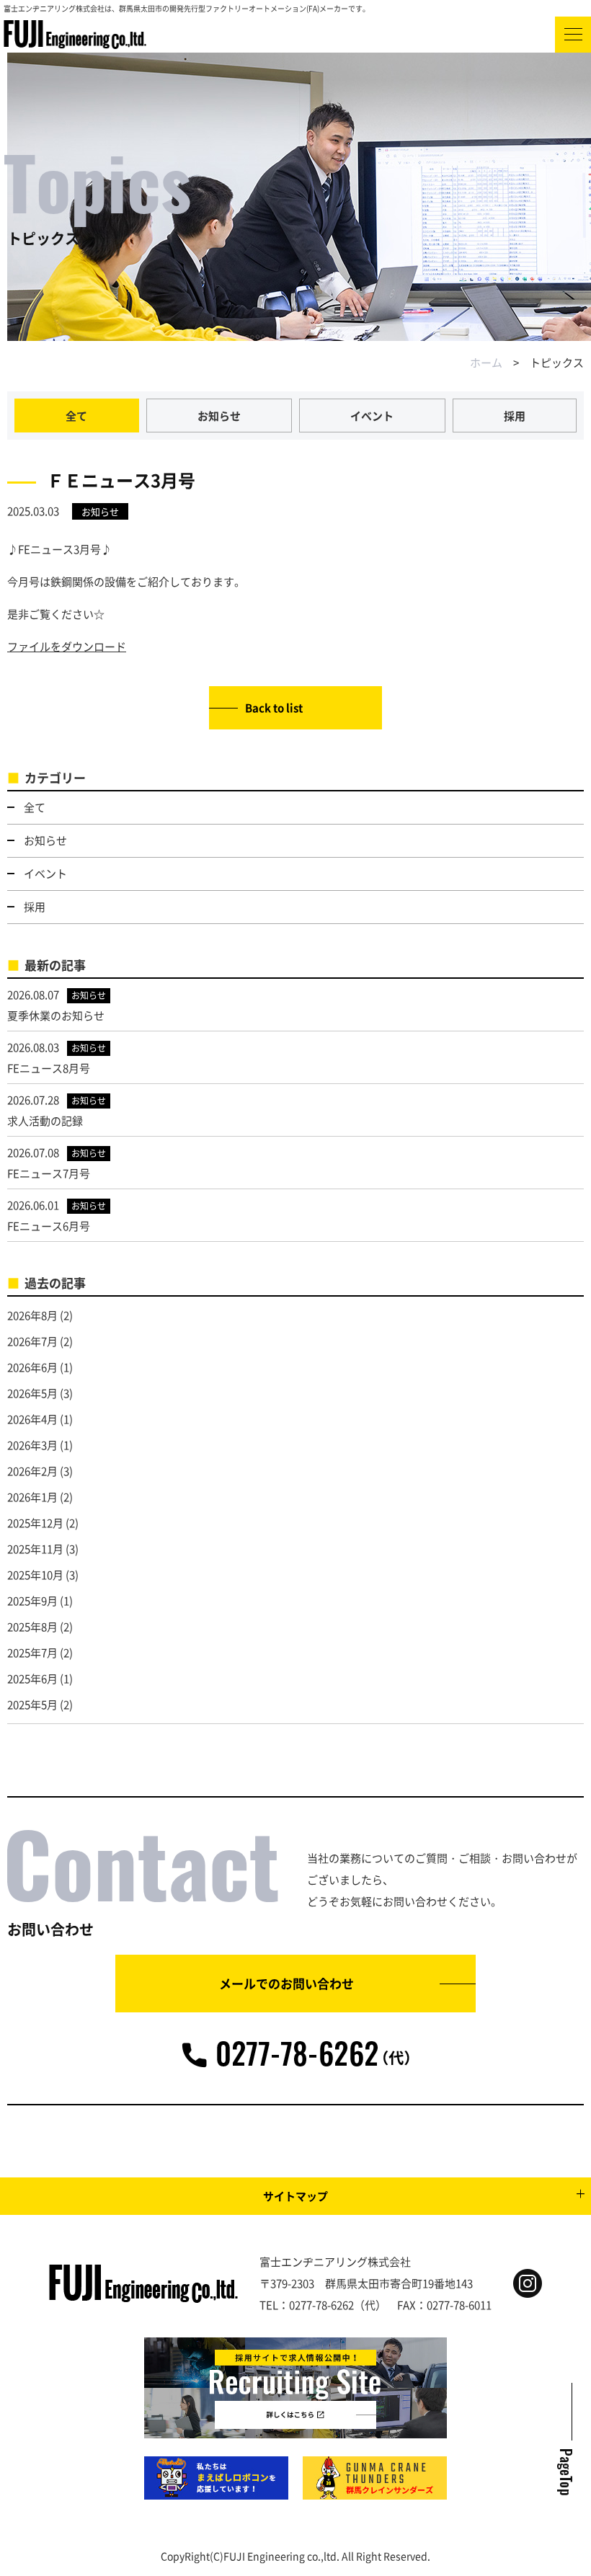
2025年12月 (35, 1523)
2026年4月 (32, 1419)
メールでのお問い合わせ (286, 1983)
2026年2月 (32, 1471)
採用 (515, 416)
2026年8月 (32, 1315)
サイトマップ (295, 2196)
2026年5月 (32, 1393)
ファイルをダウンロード (67, 646)
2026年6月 (32, 1367)
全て (76, 416)
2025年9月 (32, 1600)
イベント (372, 416)
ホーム (486, 362)
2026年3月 (32, 1445)
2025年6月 (32, 1678)
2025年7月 (32, 1652)
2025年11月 (35, 1549)
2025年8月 (32, 1626)
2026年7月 (32, 1341)
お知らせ (219, 416)
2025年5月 (32, 1704)
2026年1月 (32, 1497)
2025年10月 (35, 1575)
